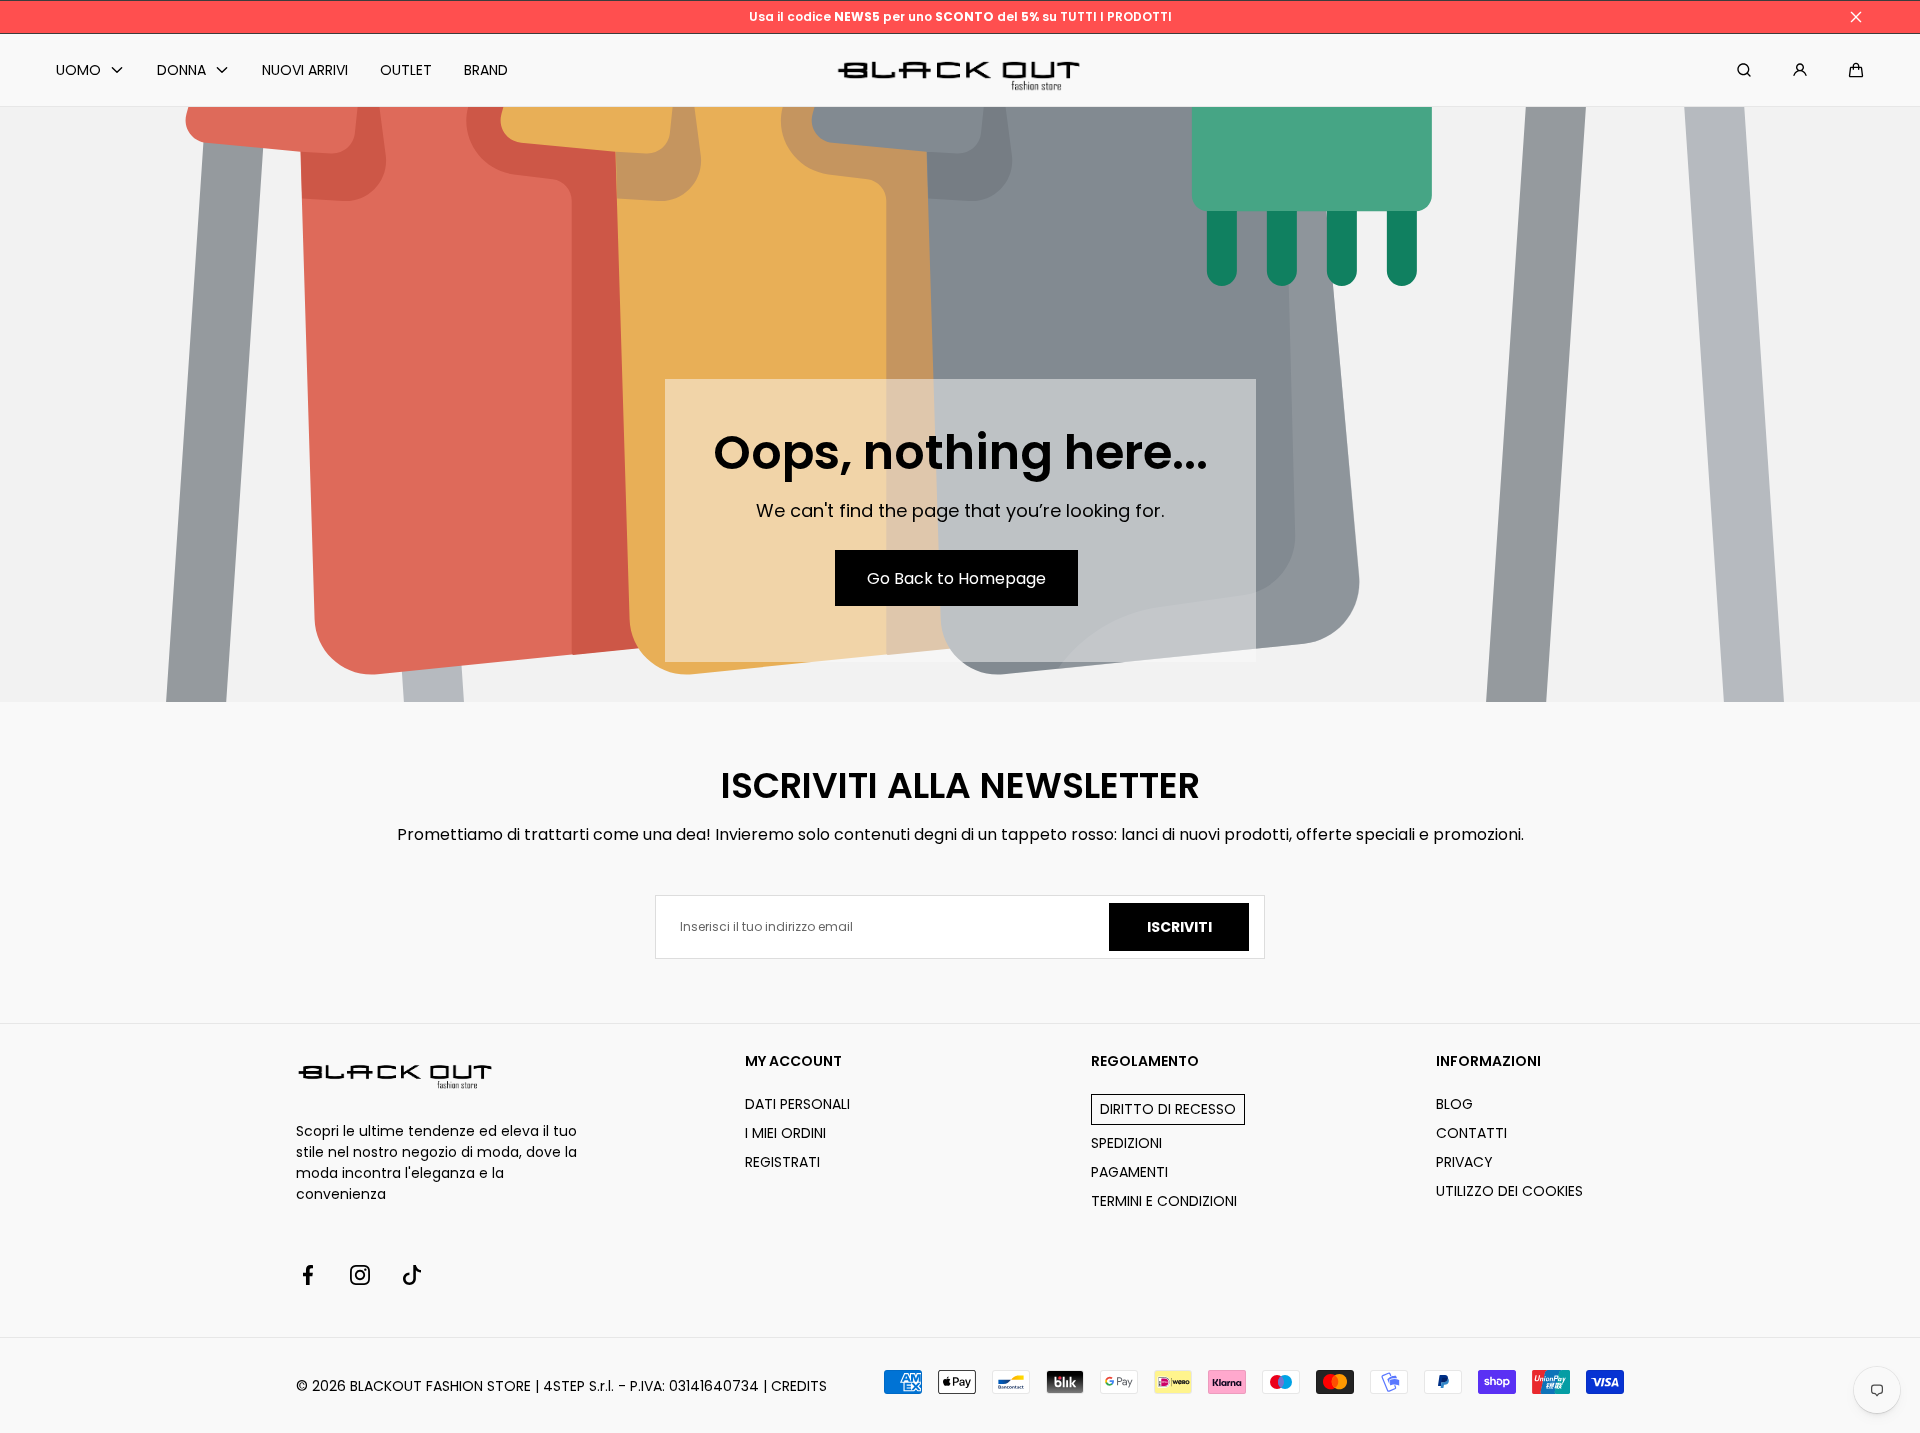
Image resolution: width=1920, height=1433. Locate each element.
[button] (1856, 70)
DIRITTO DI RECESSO (1168, 1109)
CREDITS (799, 1386)
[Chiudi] (1856, 17)
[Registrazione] (1800, 70)
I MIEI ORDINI (785, 1133)
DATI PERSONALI (797, 1104)
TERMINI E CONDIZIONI (1164, 1201)
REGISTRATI (782, 1162)
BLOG (1454, 1104)
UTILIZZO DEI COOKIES (1509, 1191)
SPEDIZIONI (1126, 1143)
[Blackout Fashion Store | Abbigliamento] (960, 70)
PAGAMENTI (1129, 1172)
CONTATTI (1471, 1133)
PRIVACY (1464, 1162)
